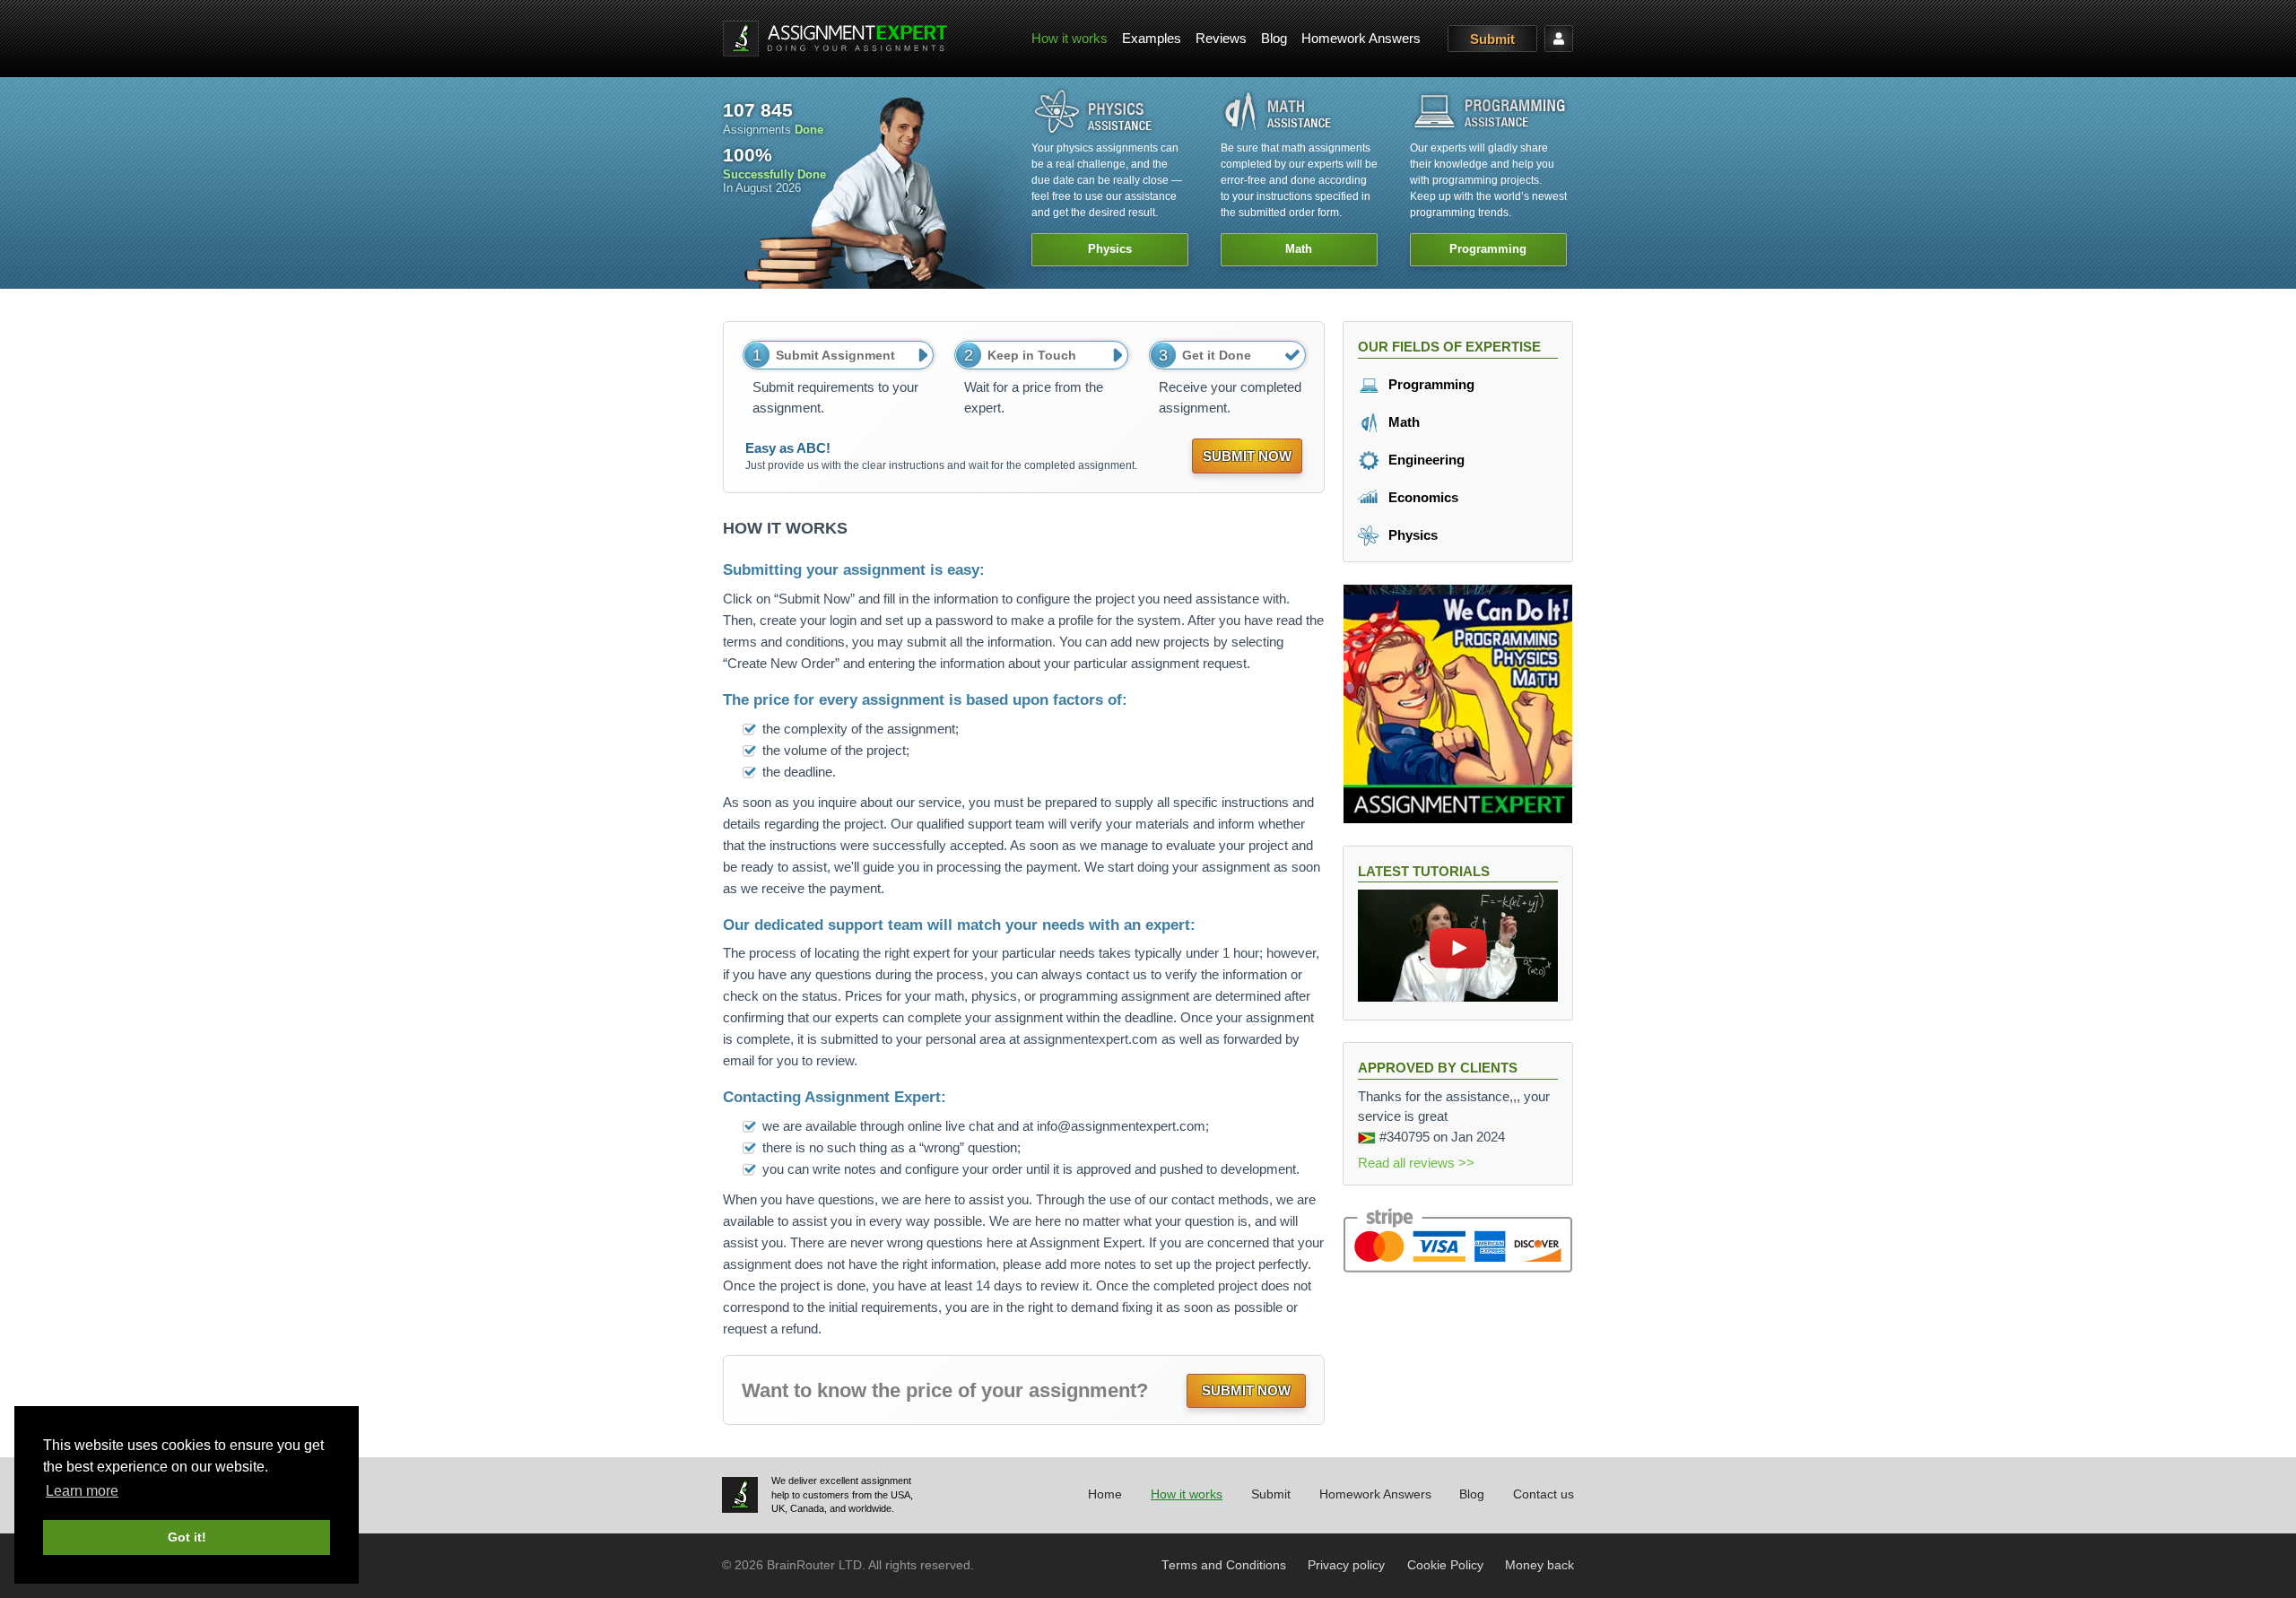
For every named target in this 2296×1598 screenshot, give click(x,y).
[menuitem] (1070, 39)
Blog (1274, 38)
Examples (1152, 38)
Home (1105, 1494)
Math (1402, 422)
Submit (1492, 39)
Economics (1422, 497)
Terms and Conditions (1224, 1565)
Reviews (1221, 38)
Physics (1411, 535)
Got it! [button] (187, 1537)
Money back (1539, 1565)
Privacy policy (1346, 1565)
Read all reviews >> (1416, 1163)
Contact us (1544, 1494)
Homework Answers (1361, 38)
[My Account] (1559, 39)
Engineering (1425, 460)
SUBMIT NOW (1247, 456)
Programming (1430, 384)
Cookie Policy (1445, 1565)
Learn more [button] (82, 1491)
